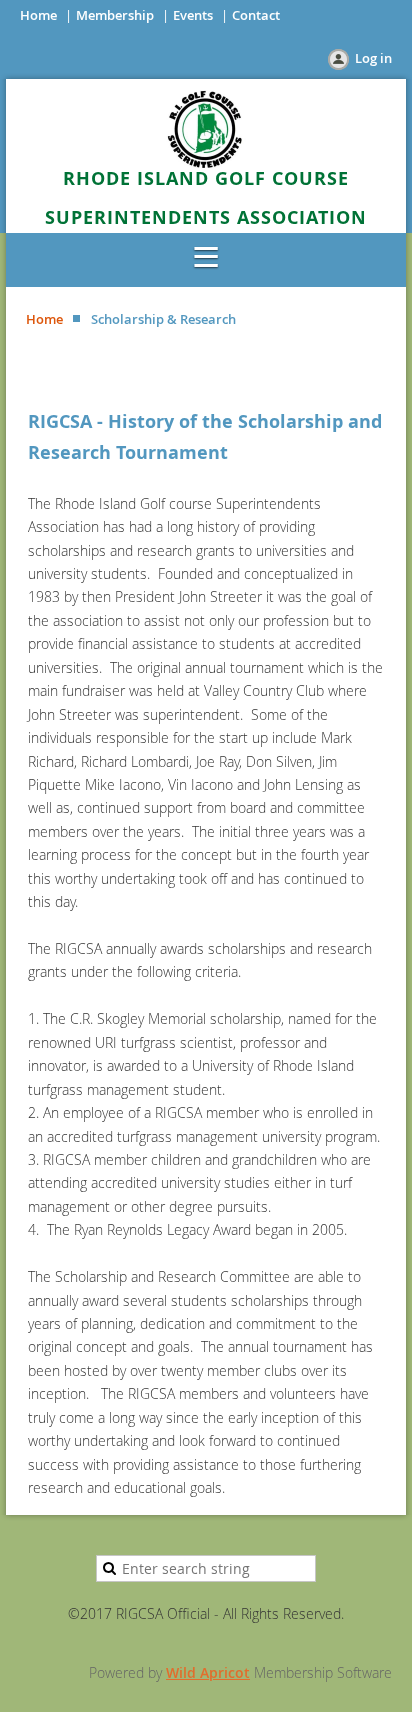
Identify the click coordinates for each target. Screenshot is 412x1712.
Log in (373, 58)
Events (193, 15)
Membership (115, 15)
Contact (256, 15)
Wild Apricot (208, 1672)
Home (38, 15)
